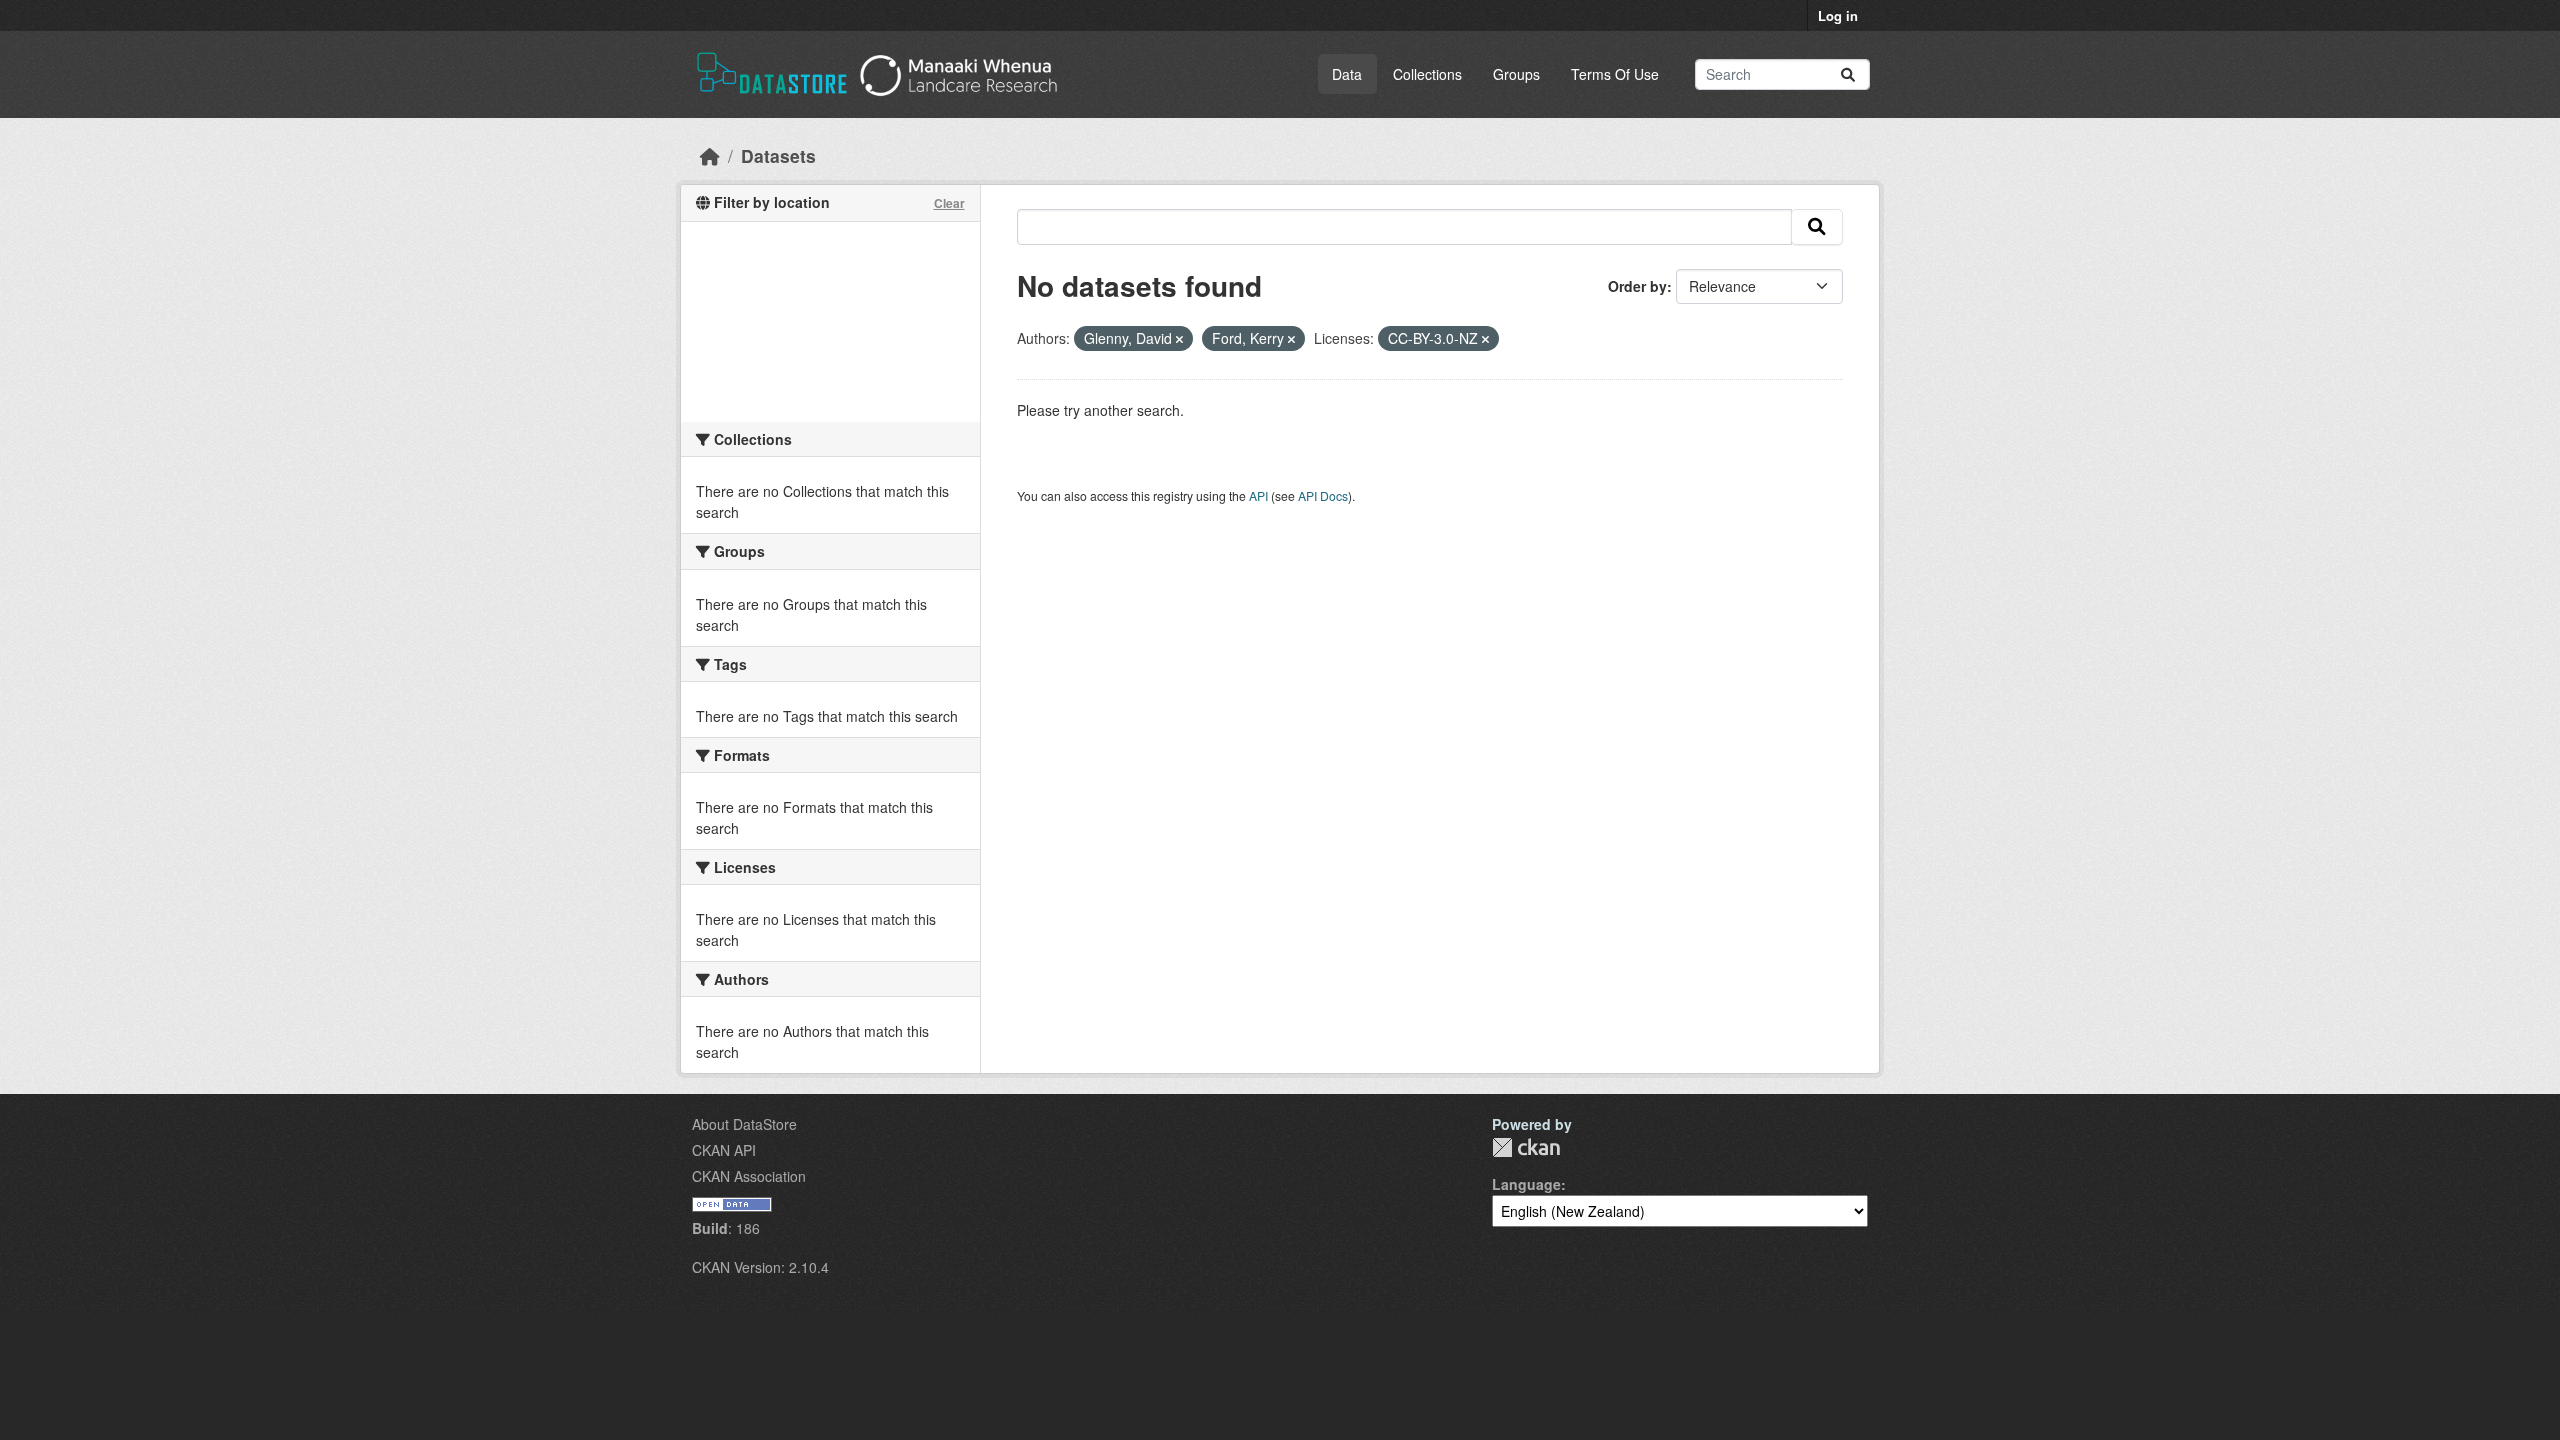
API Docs (1323, 495)
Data (1347, 74)
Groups (1516, 74)
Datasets (778, 155)
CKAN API (724, 1150)
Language (1526, 1184)
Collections (1427, 74)
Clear (949, 203)
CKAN (1526, 1147)
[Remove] (1179, 339)
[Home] (710, 155)
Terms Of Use (1615, 74)
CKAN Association (749, 1176)
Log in (1838, 15)
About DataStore (744, 1124)
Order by (1637, 286)
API (1258, 495)
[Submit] (1848, 74)
